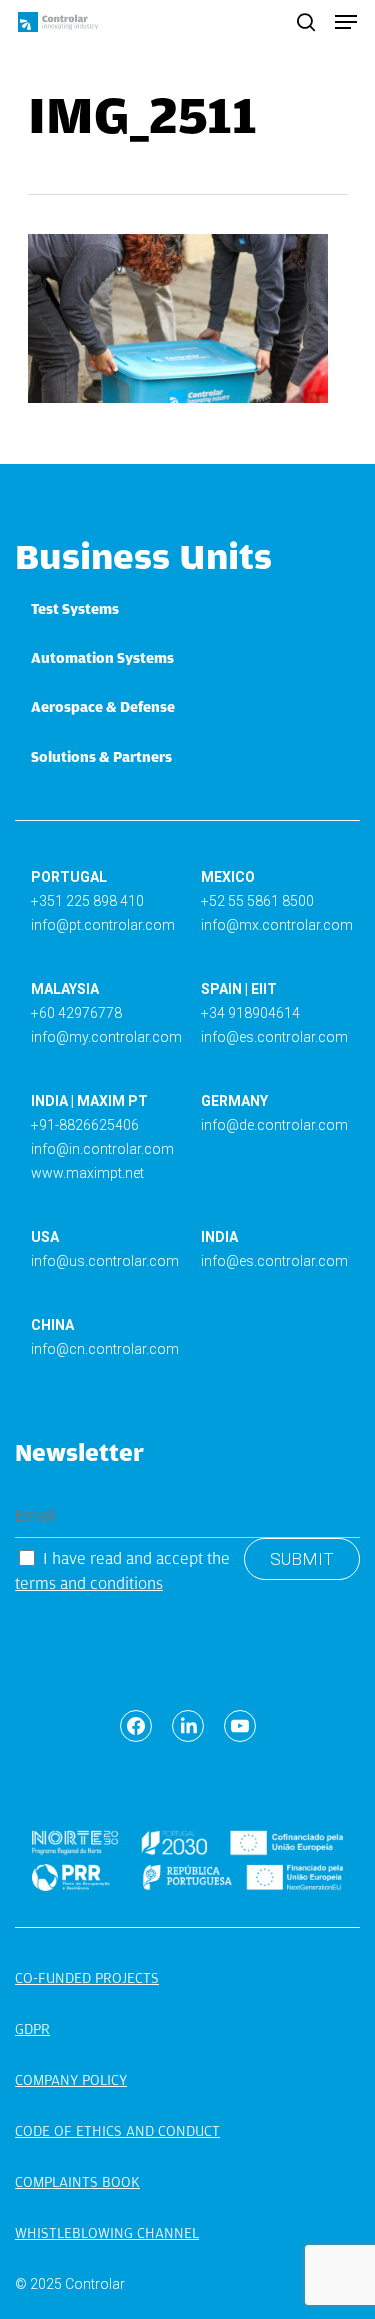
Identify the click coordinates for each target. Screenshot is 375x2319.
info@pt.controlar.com (103, 925)
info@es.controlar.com (274, 1037)
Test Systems (75, 609)
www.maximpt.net (87, 1173)
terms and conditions (89, 1583)
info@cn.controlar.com (105, 1349)
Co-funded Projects (87, 1978)
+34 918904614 (250, 1013)
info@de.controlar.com (274, 1125)
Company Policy (71, 2080)
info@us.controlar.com (105, 1261)
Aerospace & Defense (103, 707)
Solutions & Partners (101, 757)
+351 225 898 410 (87, 901)
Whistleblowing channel (107, 2233)
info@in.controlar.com (102, 1149)
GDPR (32, 2029)
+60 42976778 (76, 1013)
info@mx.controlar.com (277, 925)
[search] (306, 22)
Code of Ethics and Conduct (117, 2131)
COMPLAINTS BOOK (77, 2182)
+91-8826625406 (85, 1125)
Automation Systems (102, 658)
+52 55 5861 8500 (257, 901)
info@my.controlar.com (106, 1037)
